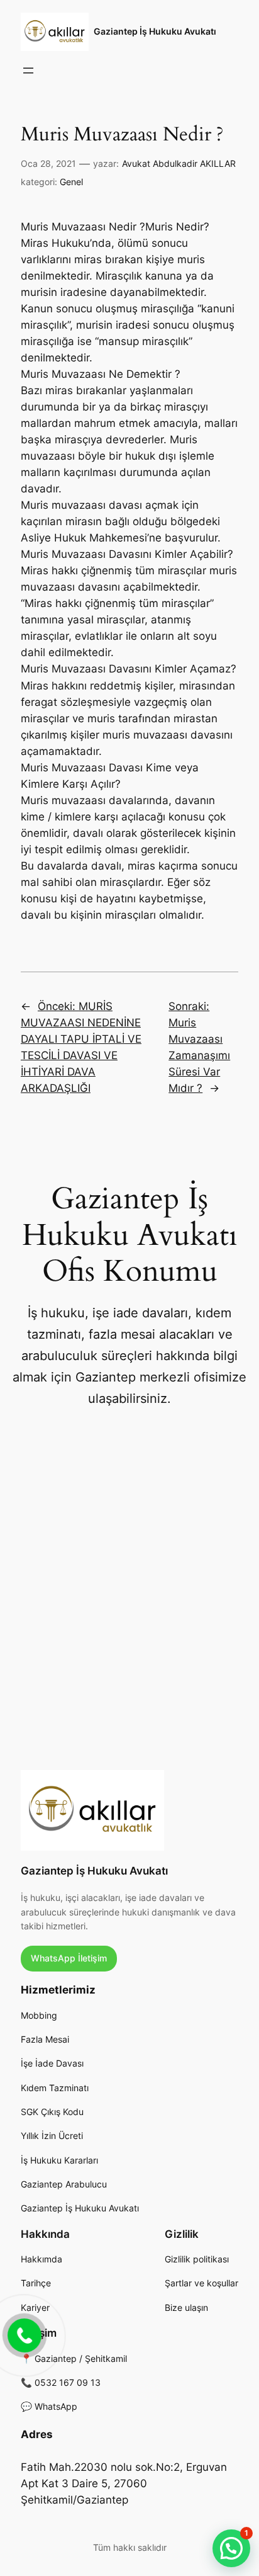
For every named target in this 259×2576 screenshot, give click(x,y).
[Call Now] (23, 2334)
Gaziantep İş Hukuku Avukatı (155, 31)
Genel (71, 182)
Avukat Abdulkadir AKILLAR (179, 163)
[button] (231, 2548)
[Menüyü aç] (28, 71)
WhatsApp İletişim (69, 1958)
